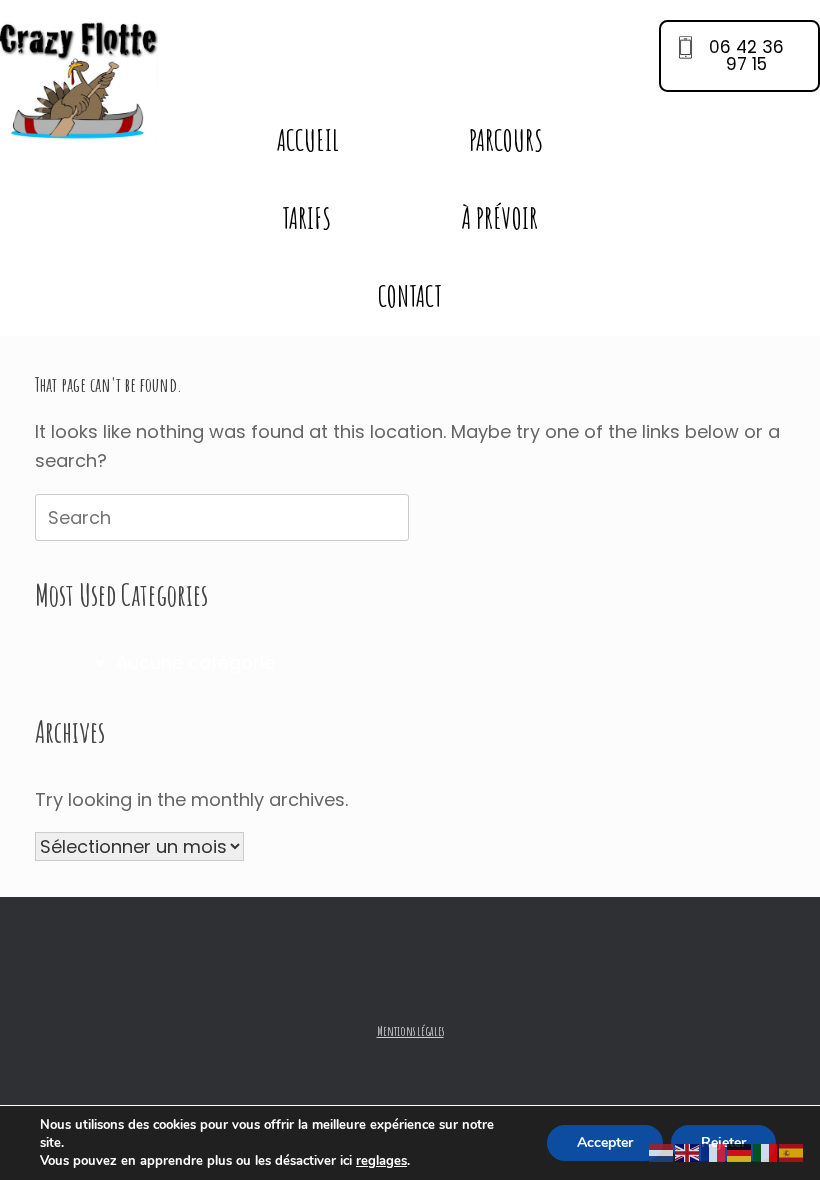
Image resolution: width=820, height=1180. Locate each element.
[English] (688, 1152)
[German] (740, 1152)
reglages (381, 1161)
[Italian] (766, 1152)
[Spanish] (792, 1152)
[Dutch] (662, 1152)
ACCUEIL (308, 140)
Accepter (605, 1142)
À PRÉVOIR (499, 218)
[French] (714, 1152)
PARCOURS (506, 140)
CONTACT (410, 296)
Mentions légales (410, 1031)
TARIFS (306, 218)
